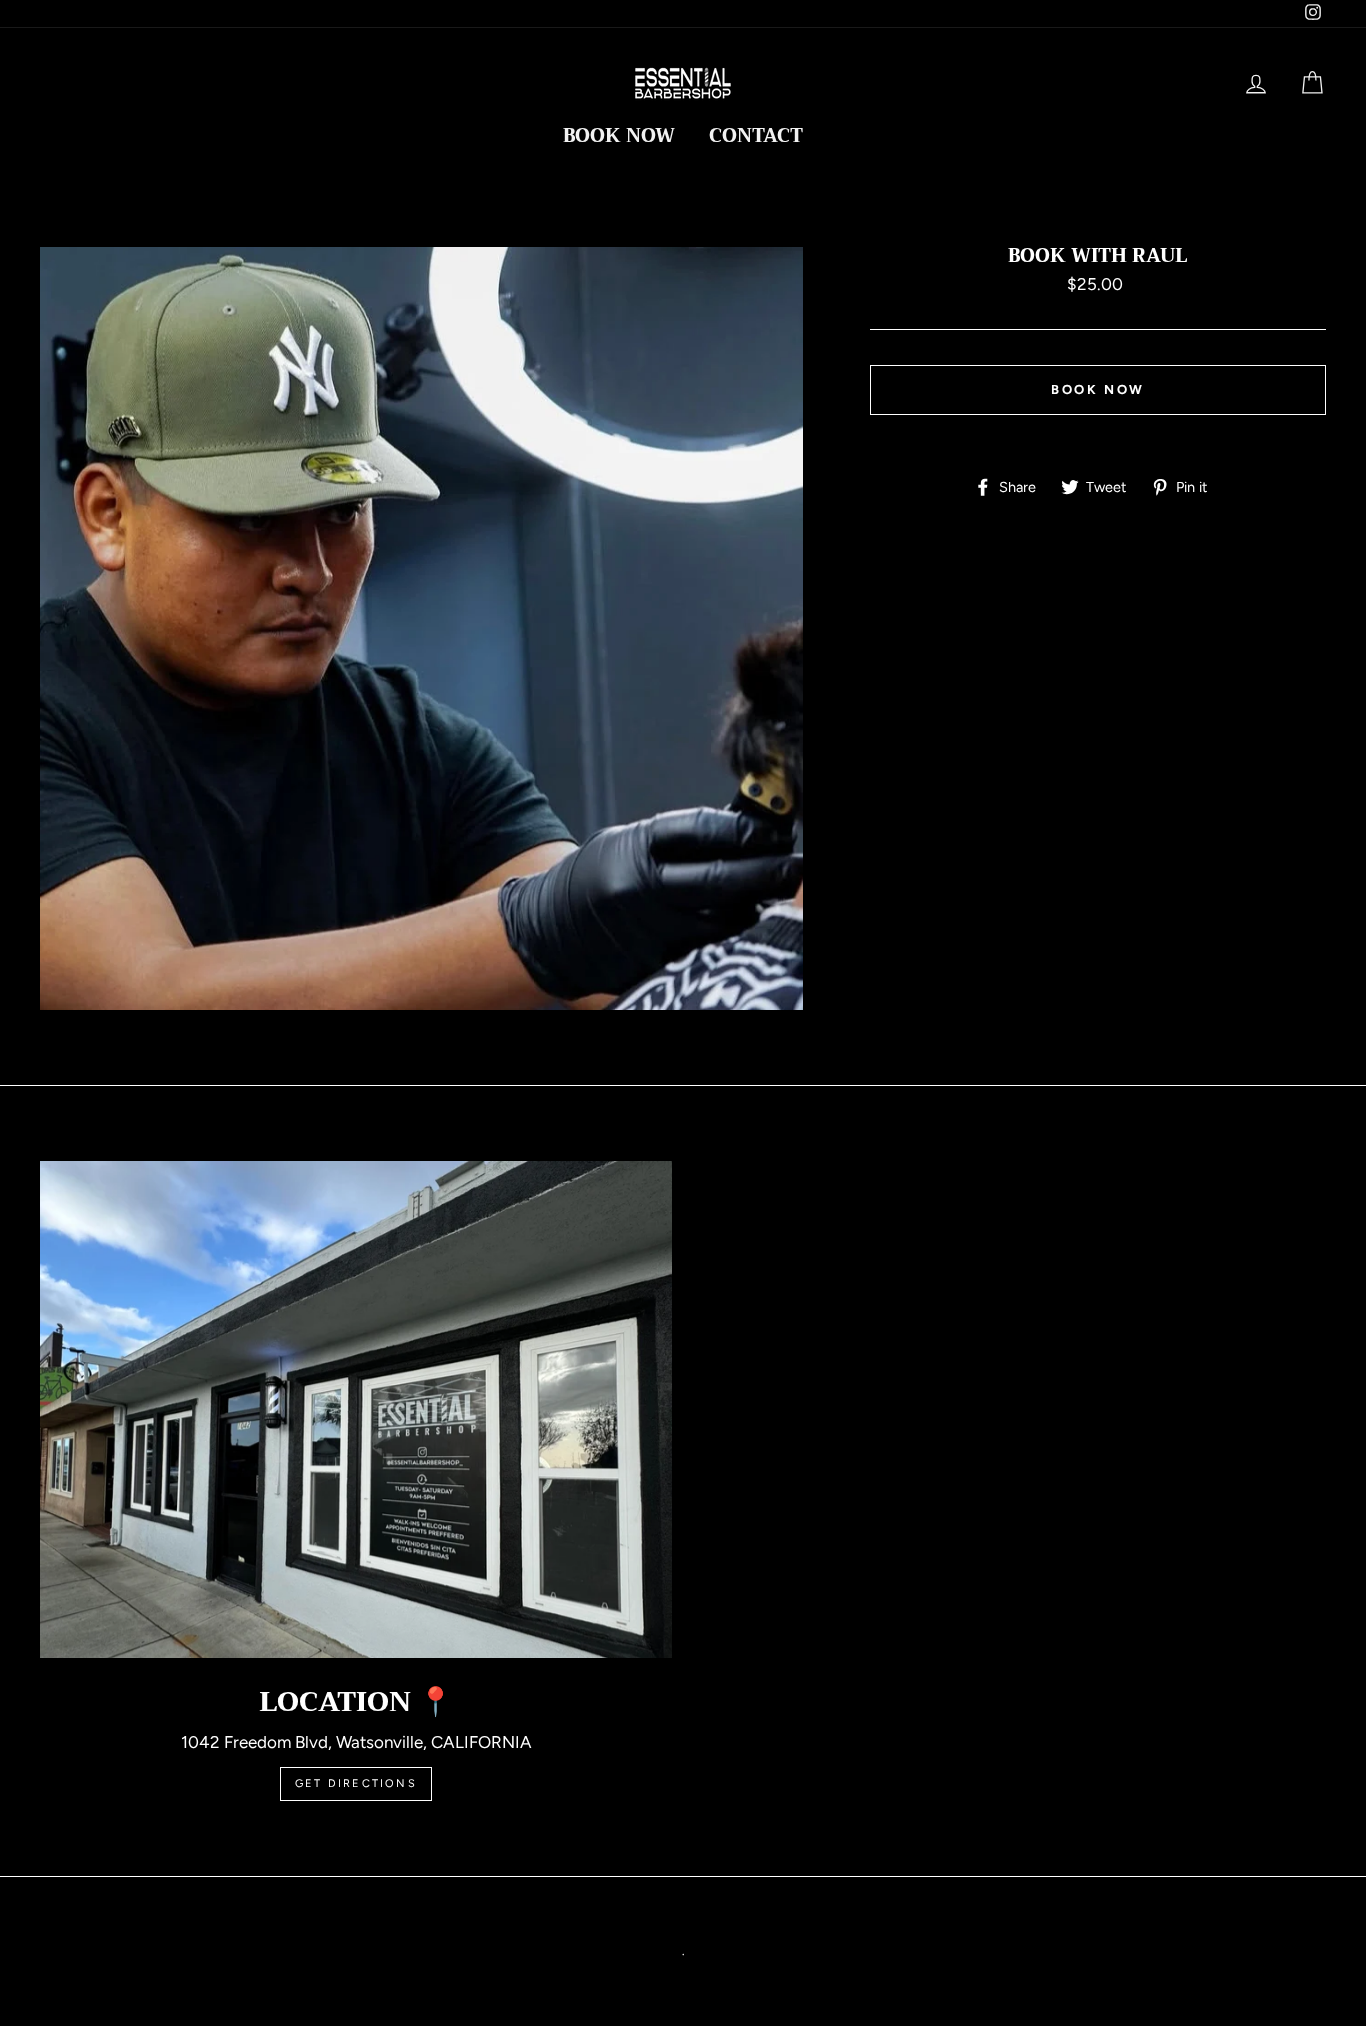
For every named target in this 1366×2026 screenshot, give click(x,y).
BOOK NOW (619, 135)
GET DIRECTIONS (356, 1783)
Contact (756, 135)
